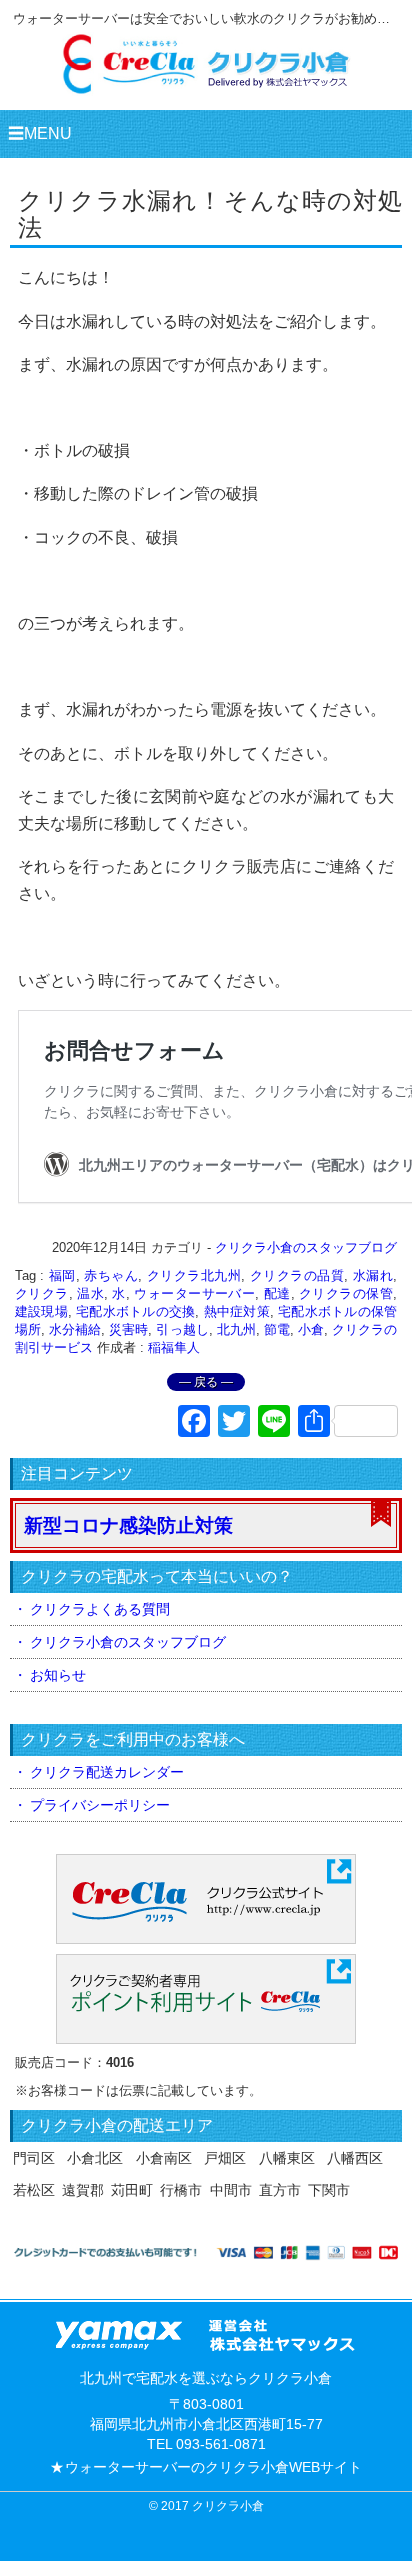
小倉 (311, 1329)
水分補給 (75, 1329)
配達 (277, 1293)
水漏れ (373, 1275)
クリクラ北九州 (194, 1275)
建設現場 (41, 1311)
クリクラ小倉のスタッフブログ (306, 1247)
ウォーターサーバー (194, 1293)
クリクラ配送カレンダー (107, 1772)
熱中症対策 (237, 1311)
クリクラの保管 (346, 1293)
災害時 (128, 1329)
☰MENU (40, 133)
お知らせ (58, 1675)
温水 (90, 1293)
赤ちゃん (111, 1275)
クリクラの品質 (297, 1275)
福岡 (62, 1275)
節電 (277, 1329)
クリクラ (42, 1293)
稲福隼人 (174, 1347)
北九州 (236, 1329)
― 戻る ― (206, 1382)
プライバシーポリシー (100, 1805)
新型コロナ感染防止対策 (128, 1525)
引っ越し (182, 1329)
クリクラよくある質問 (100, 1609)
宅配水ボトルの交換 (135, 1311)
